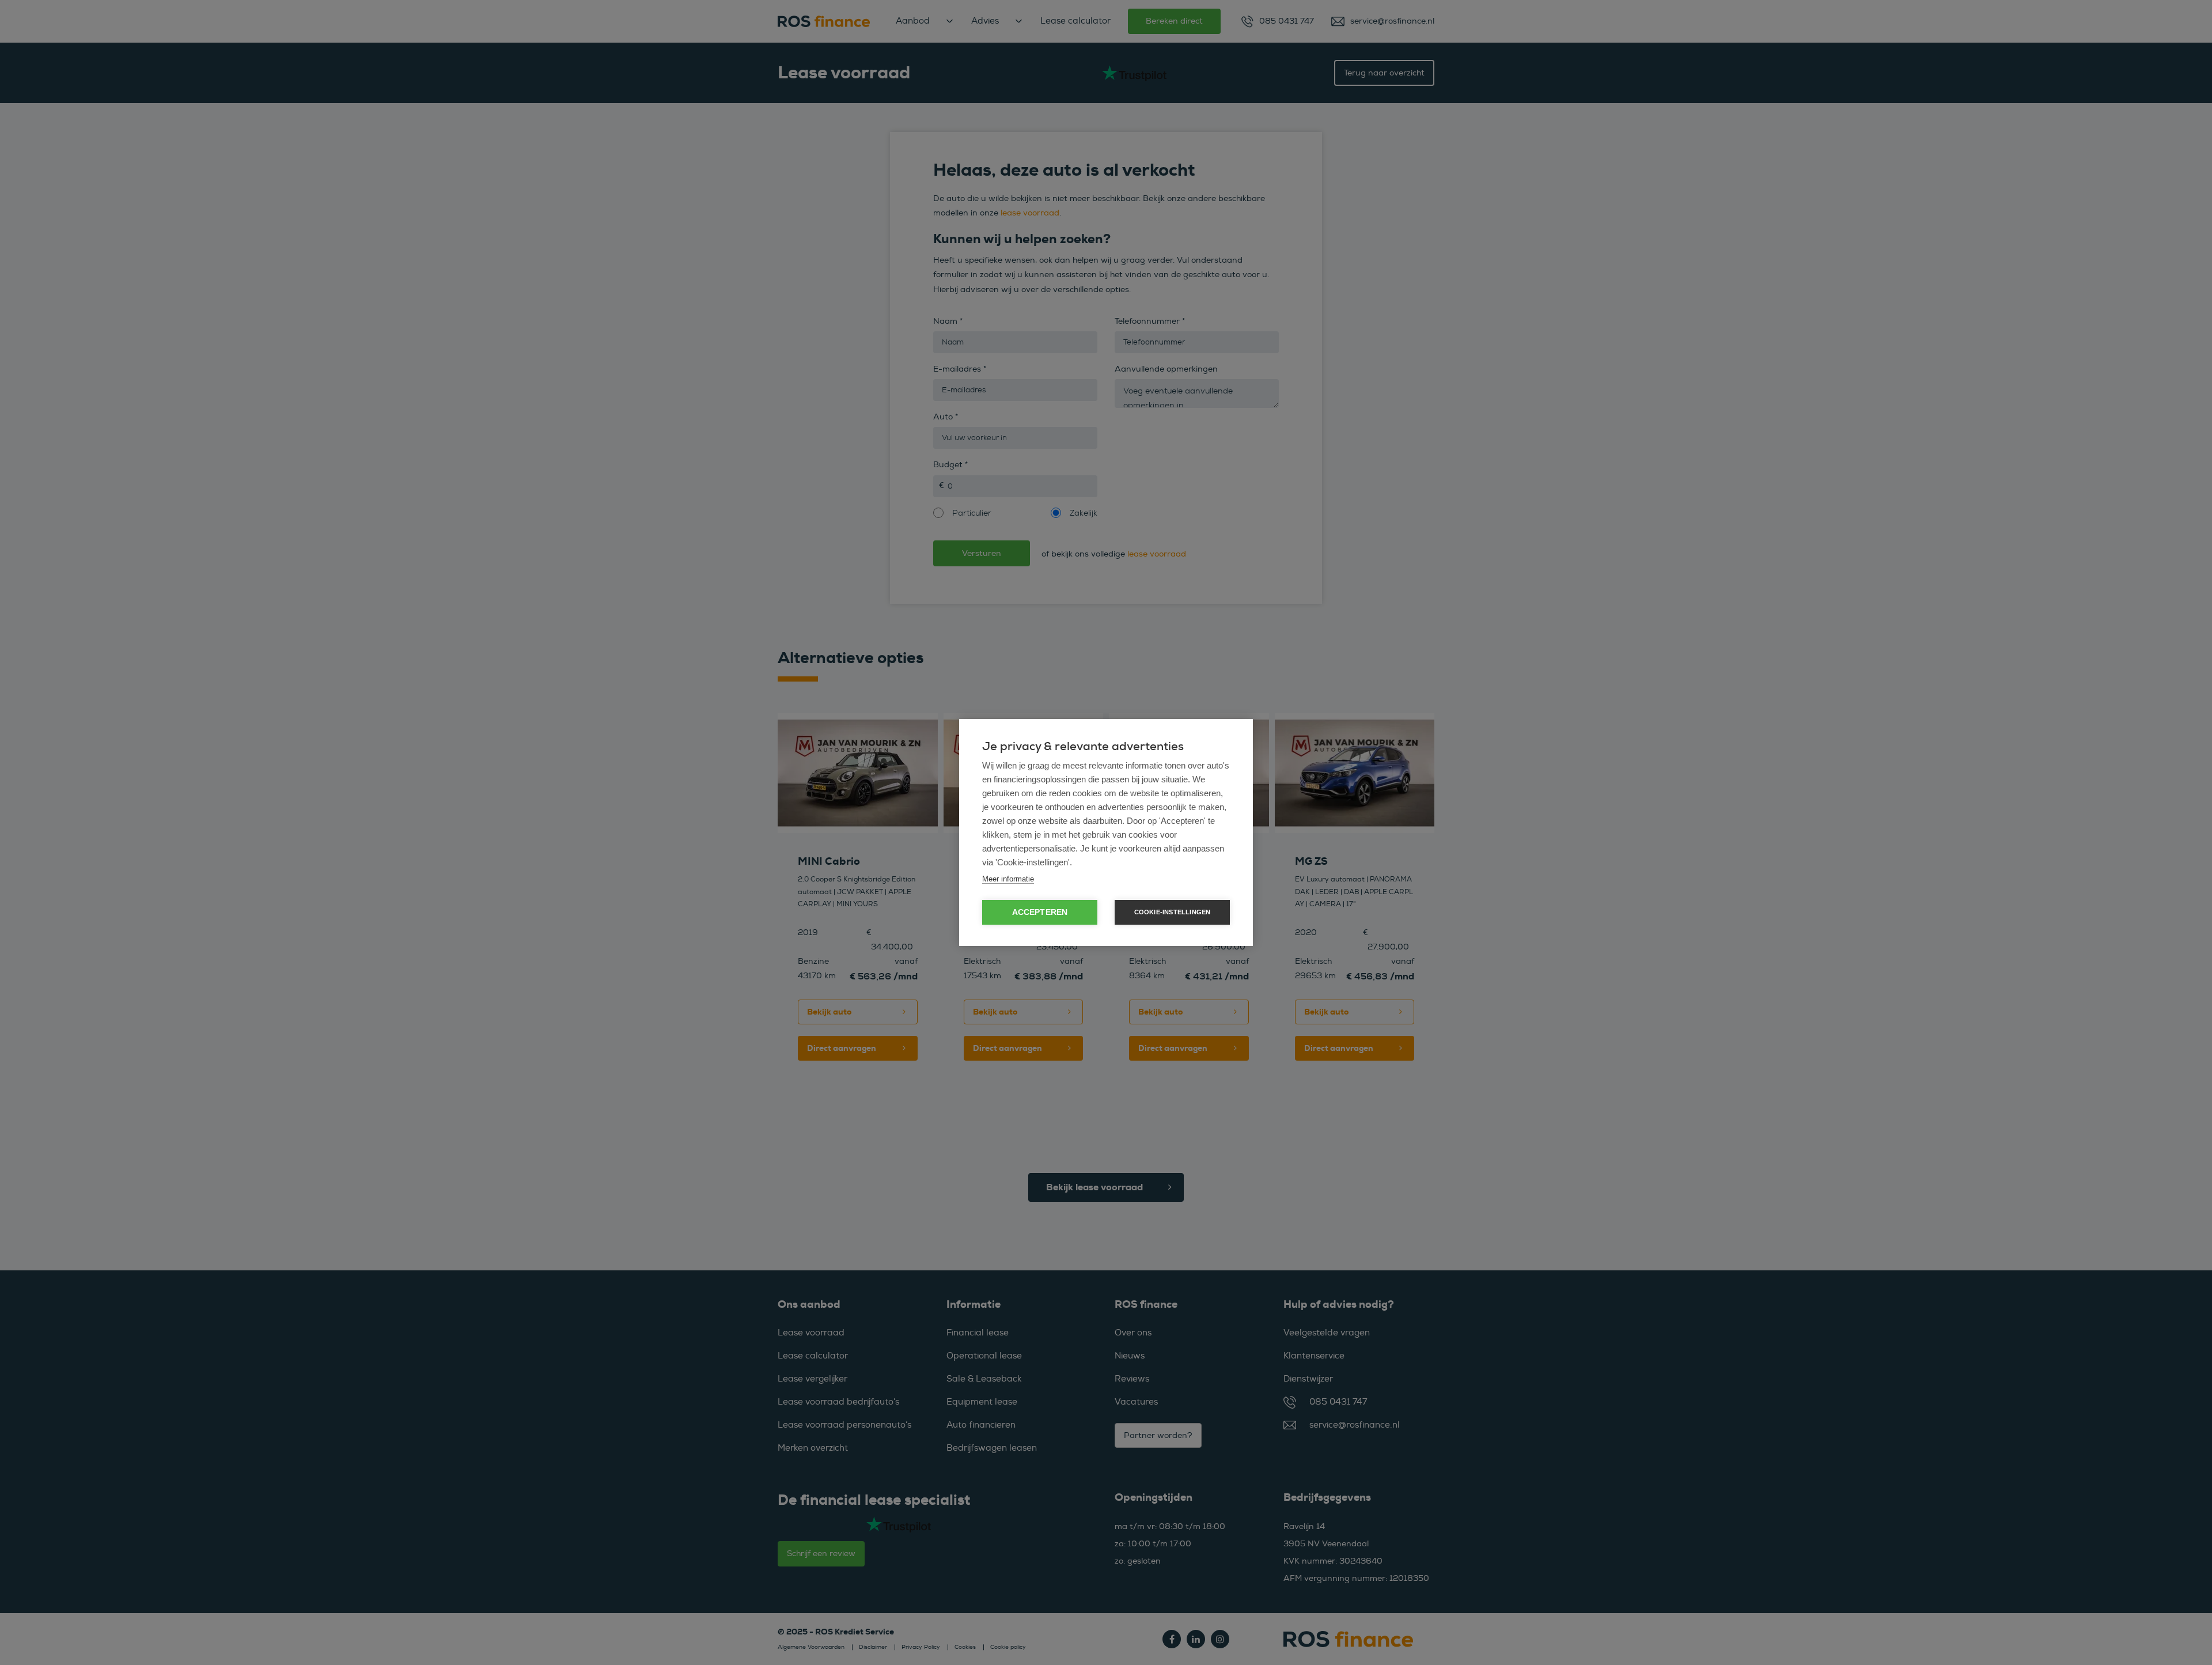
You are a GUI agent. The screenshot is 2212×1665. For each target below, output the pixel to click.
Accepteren (1040, 912)
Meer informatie (1008, 879)
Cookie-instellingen (1173, 912)
